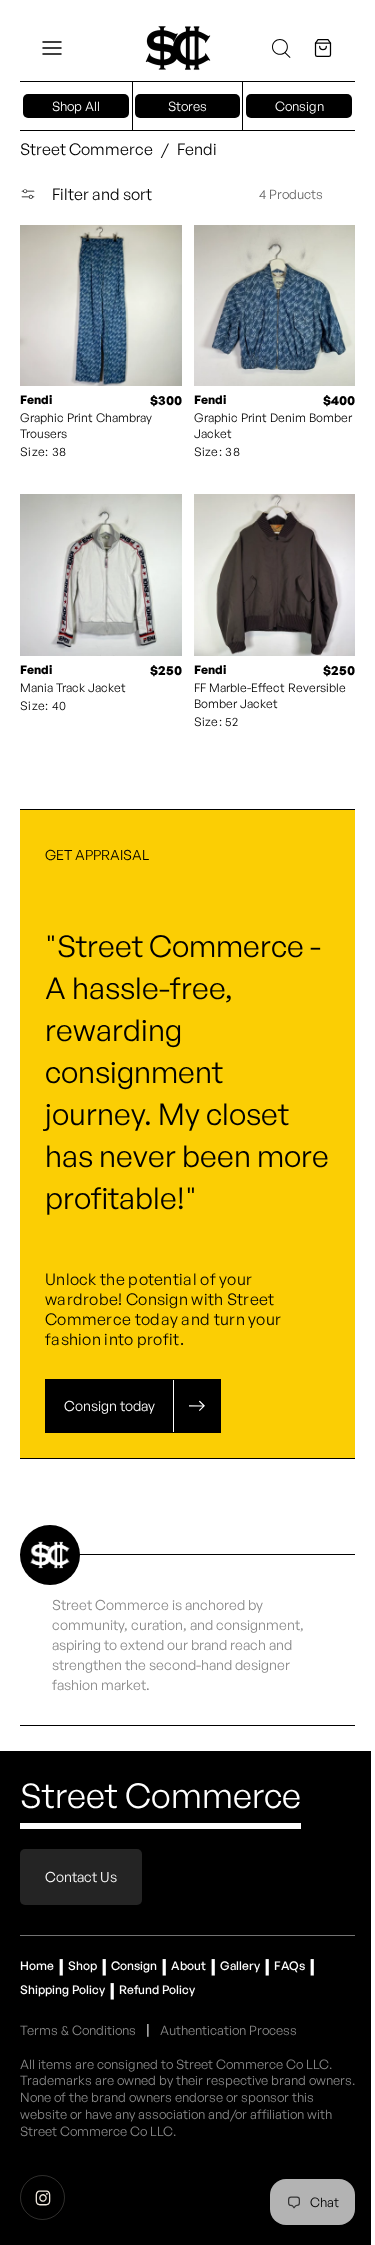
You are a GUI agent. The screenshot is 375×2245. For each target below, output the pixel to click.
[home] (178, 48)
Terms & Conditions (78, 2015)
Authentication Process (228, 2015)
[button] (52, 48)
